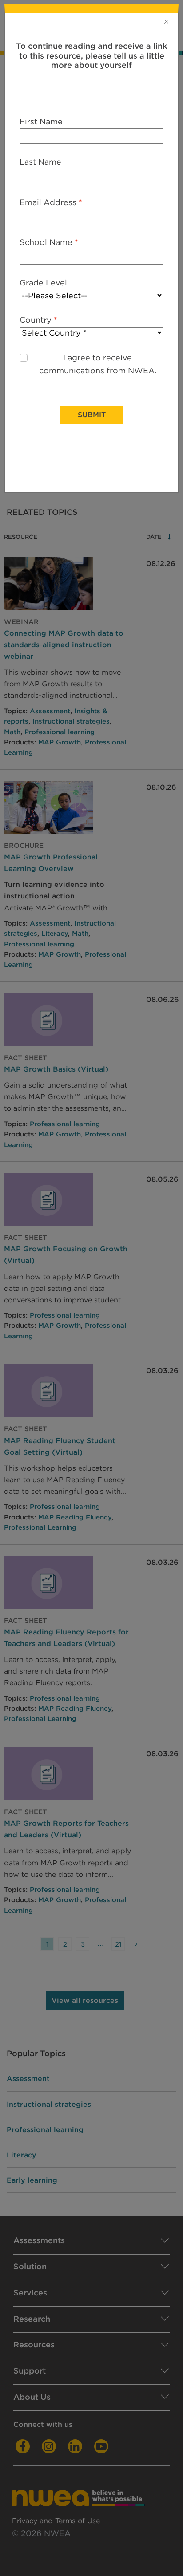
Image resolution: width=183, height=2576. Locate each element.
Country (38, 320)
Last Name (40, 162)
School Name (49, 242)
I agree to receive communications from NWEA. (98, 364)
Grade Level (43, 283)
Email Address (51, 202)
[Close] (166, 21)
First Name (41, 121)
